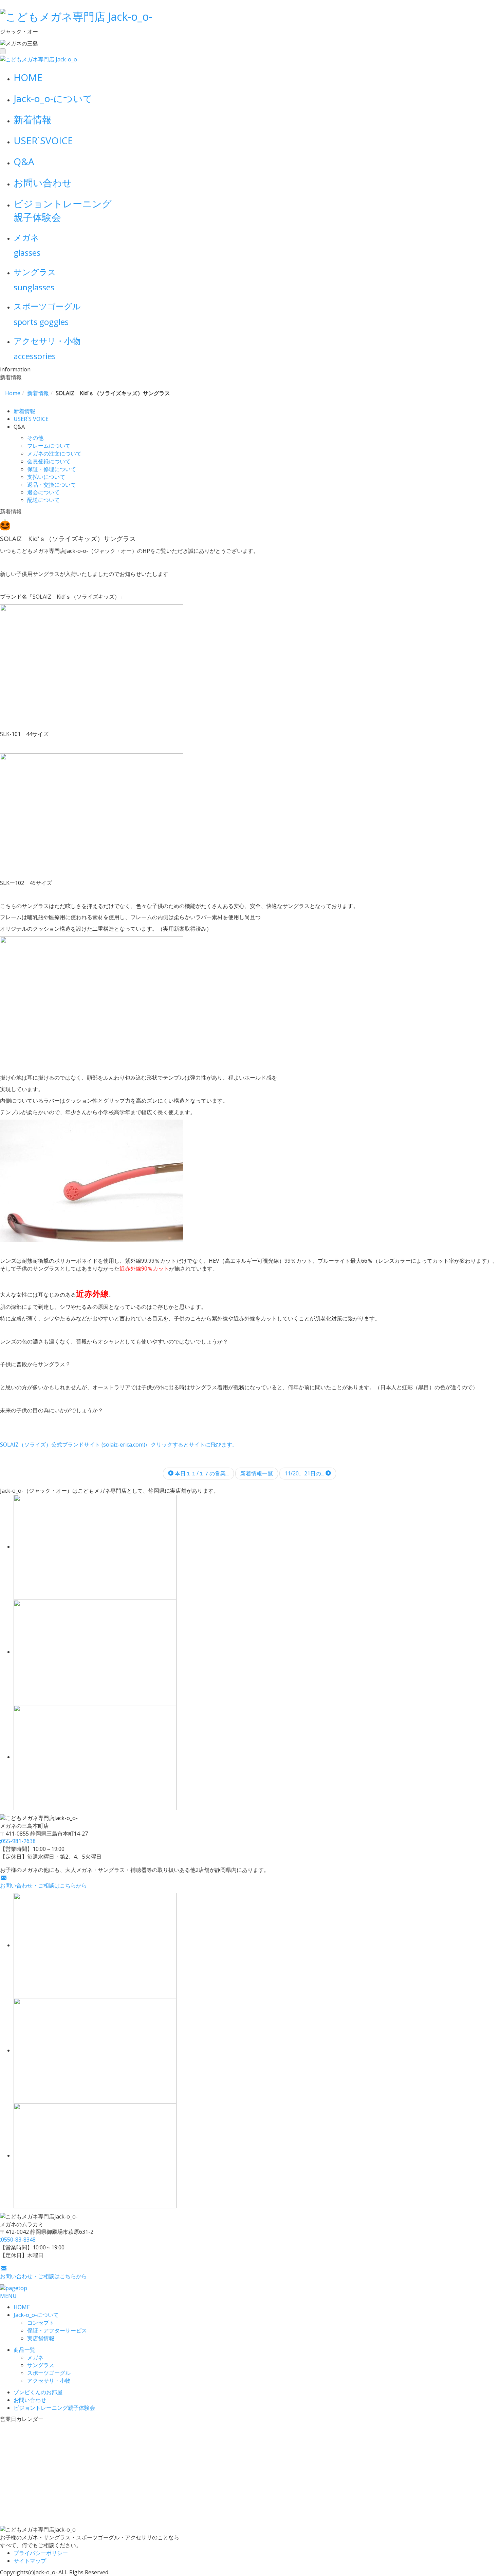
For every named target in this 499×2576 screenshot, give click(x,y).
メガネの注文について (54, 453)
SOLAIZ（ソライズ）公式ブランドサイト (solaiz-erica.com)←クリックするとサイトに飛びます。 (119, 1445)
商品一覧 (24, 2350)
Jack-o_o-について (53, 98)
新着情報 (33, 119)
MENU (8, 2296)
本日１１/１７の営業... (201, 1473)
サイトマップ (30, 2561)
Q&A (24, 161)
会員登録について (49, 461)
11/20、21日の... (305, 1473)
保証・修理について (52, 469)
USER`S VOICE (31, 419)
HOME (28, 77)
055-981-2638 (18, 1841)
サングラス (41, 2365)
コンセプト (41, 2323)
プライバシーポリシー (41, 2553)
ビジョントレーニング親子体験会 (54, 2408)
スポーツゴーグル (49, 2373)
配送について (43, 500)
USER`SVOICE (43, 140)
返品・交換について (52, 485)
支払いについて (46, 477)
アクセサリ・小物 (49, 2381)
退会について (43, 492)
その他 (35, 438)
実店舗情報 (41, 2338)
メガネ (35, 2358)
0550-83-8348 (18, 2240)
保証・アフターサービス (57, 2330)
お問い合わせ (43, 182)
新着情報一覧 (257, 1473)
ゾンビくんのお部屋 (38, 2392)
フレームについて (49, 446)
